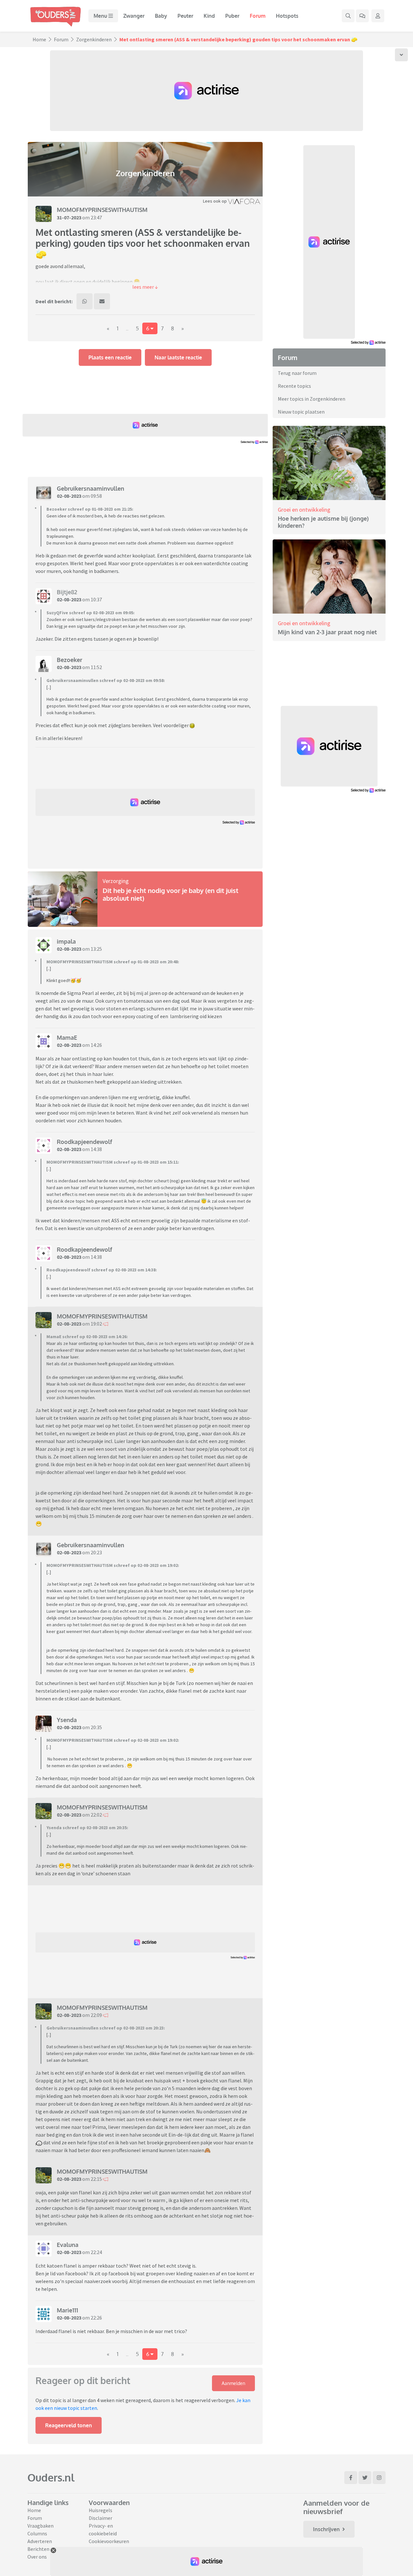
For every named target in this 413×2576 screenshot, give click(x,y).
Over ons (37, 2557)
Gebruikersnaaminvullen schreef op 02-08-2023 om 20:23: (106, 2028)
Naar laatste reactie (178, 357)
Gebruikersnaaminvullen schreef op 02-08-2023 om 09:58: (106, 680)
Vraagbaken (40, 2526)
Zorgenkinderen (94, 39)
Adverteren (40, 2541)
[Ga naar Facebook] (351, 2478)
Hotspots (287, 16)
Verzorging (116, 881)
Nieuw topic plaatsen (301, 412)
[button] (145, 287)
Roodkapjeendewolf (85, 1142)
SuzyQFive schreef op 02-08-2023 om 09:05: (91, 613)
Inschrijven (326, 2529)
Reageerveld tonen (69, 2425)
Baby (161, 16)
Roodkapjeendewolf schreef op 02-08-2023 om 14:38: (102, 1270)
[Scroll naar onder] (401, 55)
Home (39, 39)
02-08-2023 (69, 496)
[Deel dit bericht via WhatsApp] (85, 301)
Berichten (38, 2549)
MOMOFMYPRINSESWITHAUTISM (102, 210)
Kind (209, 16)
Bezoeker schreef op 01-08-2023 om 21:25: (90, 509)
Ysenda (67, 1720)
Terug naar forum (297, 373)
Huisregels (101, 2510)
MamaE (67, 1037)
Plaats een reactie (110, 357)
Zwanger (134, 16)
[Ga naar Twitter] (365, 2478)
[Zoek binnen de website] (348, 16)
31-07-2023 (69, 217)
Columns (37, 2533)
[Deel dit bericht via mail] (102, 301)
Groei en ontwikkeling (304, 510)
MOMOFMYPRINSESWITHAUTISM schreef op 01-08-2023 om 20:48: (113, 962)
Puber (232, 16)
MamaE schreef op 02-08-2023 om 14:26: (87, 1337)
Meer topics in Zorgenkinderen (312, 399)
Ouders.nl (51, 2477)
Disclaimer (101, 2518)
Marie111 (67, 2310)
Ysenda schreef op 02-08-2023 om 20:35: (87, 1828)
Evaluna (68, 2245)
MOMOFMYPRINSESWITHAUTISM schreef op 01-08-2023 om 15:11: (113, 1162)
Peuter (185, 16)
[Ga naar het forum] (362, 16)
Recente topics (294, 386)
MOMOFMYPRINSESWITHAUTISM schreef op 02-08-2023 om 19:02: (113, 1565)
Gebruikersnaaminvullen (91, 488)
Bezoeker (70, 660)
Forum (258, 16)
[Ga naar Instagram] (379, 2478)
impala (66, 941)
